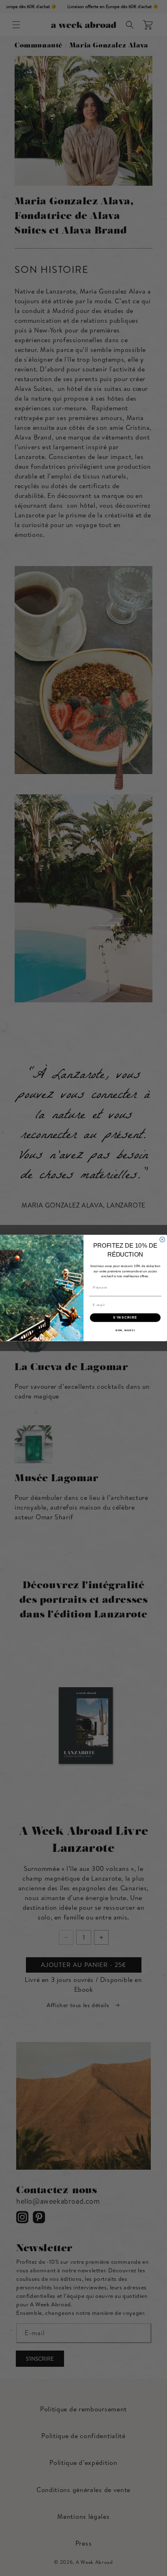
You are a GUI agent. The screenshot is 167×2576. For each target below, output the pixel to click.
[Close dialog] (162, 1240)
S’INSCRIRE (125, 1318)
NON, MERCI (125, 1331)
